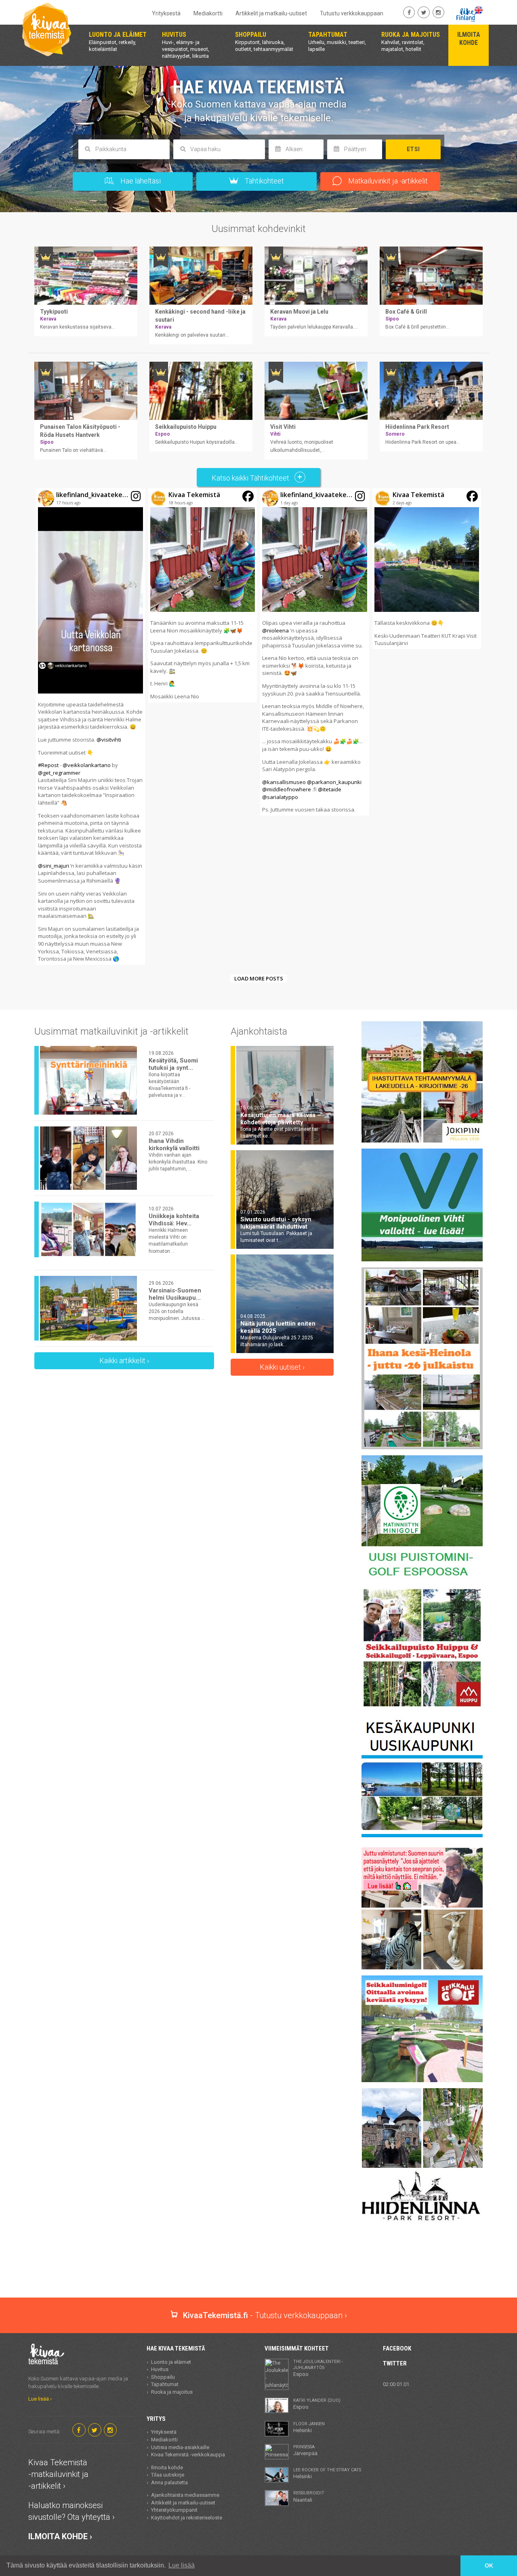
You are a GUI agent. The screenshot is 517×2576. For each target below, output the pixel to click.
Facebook (397, 2348)
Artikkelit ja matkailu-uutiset (271, 13)
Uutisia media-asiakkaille (180, 2447)
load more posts (259, 978)
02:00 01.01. (397, 2384)
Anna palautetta (169, 2482)
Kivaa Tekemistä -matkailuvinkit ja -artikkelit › (58, 2474)
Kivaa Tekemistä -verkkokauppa (188, 2455)
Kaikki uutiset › (282, 1367)
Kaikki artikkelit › (124, 1361)
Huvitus (160, 2369)
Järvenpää (305, 2450)
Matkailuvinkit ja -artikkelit (387, 181)
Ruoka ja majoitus (172, 2392)
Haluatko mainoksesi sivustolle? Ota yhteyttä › (71, 2511)
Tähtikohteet (264, 181)
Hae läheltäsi (140, 181)
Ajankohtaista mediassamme (185, 2495)
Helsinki (309, 2427)
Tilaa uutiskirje (168, 2475)
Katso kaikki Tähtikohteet (251, 478)
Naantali (309, 2496)
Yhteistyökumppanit (174, 2510)
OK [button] (489, 2565)
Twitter (395, 2363)
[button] (90, 726)
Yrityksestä (166, 13)
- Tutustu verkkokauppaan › (265, 2315)
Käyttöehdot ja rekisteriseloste (187, 2518)
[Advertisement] (258, 2269)
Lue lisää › (40, 2399)
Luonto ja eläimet (171, 2362)
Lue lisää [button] (182, 2565)
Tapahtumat (165, 2384)
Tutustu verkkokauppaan (352, 13)
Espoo (318, 2368)
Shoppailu (163, 2377)
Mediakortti (208, 13)
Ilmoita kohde (167, 2467)
